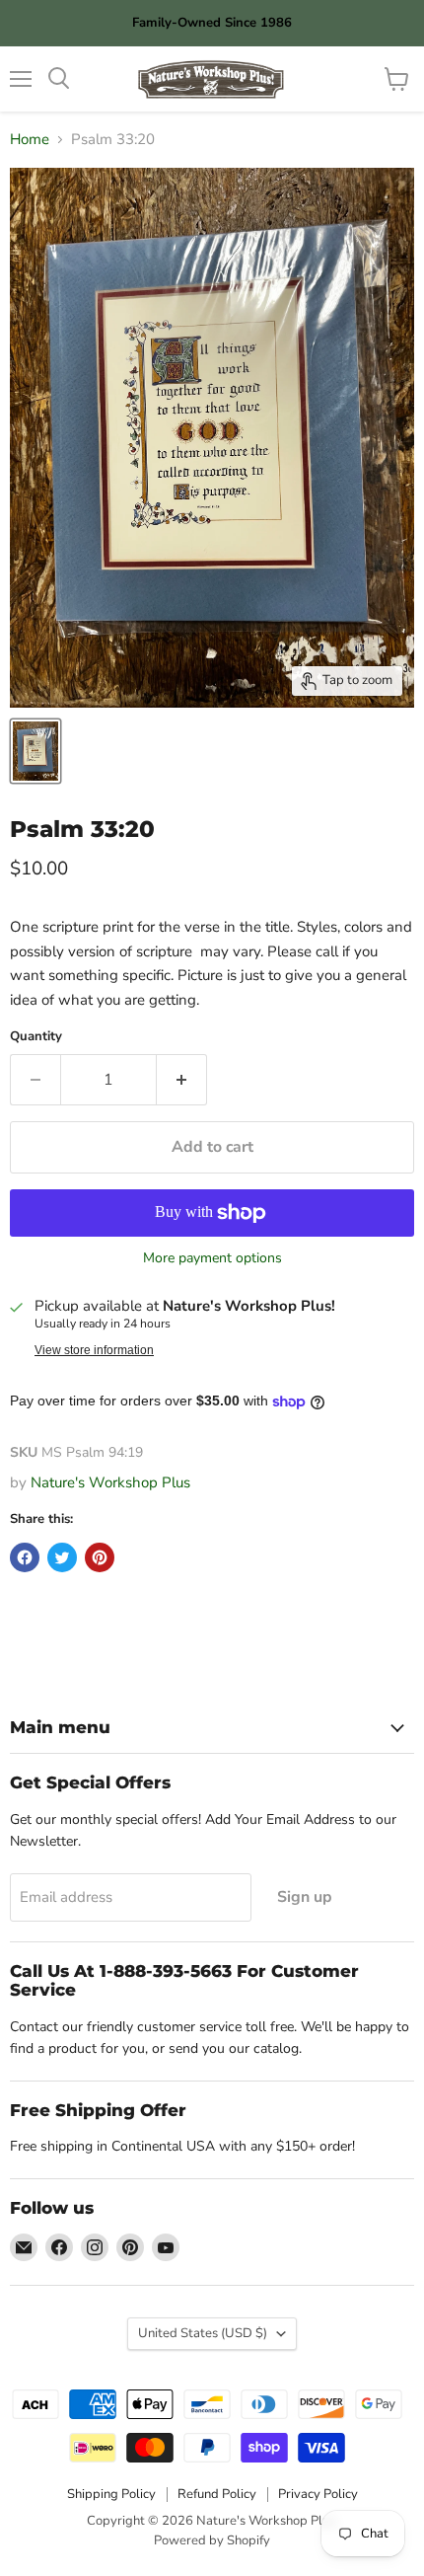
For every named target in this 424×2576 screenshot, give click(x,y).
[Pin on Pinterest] (100, 1557)
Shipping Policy (111, 2494)
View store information (94, 1350)
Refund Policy (217, 2494)
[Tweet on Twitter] (62, 1557)
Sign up (305, 1897)
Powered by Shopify (212, 2540)
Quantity (36, 1037)
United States (203, 2333)
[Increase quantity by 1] (182, 1080)
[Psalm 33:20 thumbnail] (35, 751)
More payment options (212, 1258)
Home (30, 140)
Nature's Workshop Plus (110, 1482)
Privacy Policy (318, 2494)
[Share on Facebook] (25, 1557)
